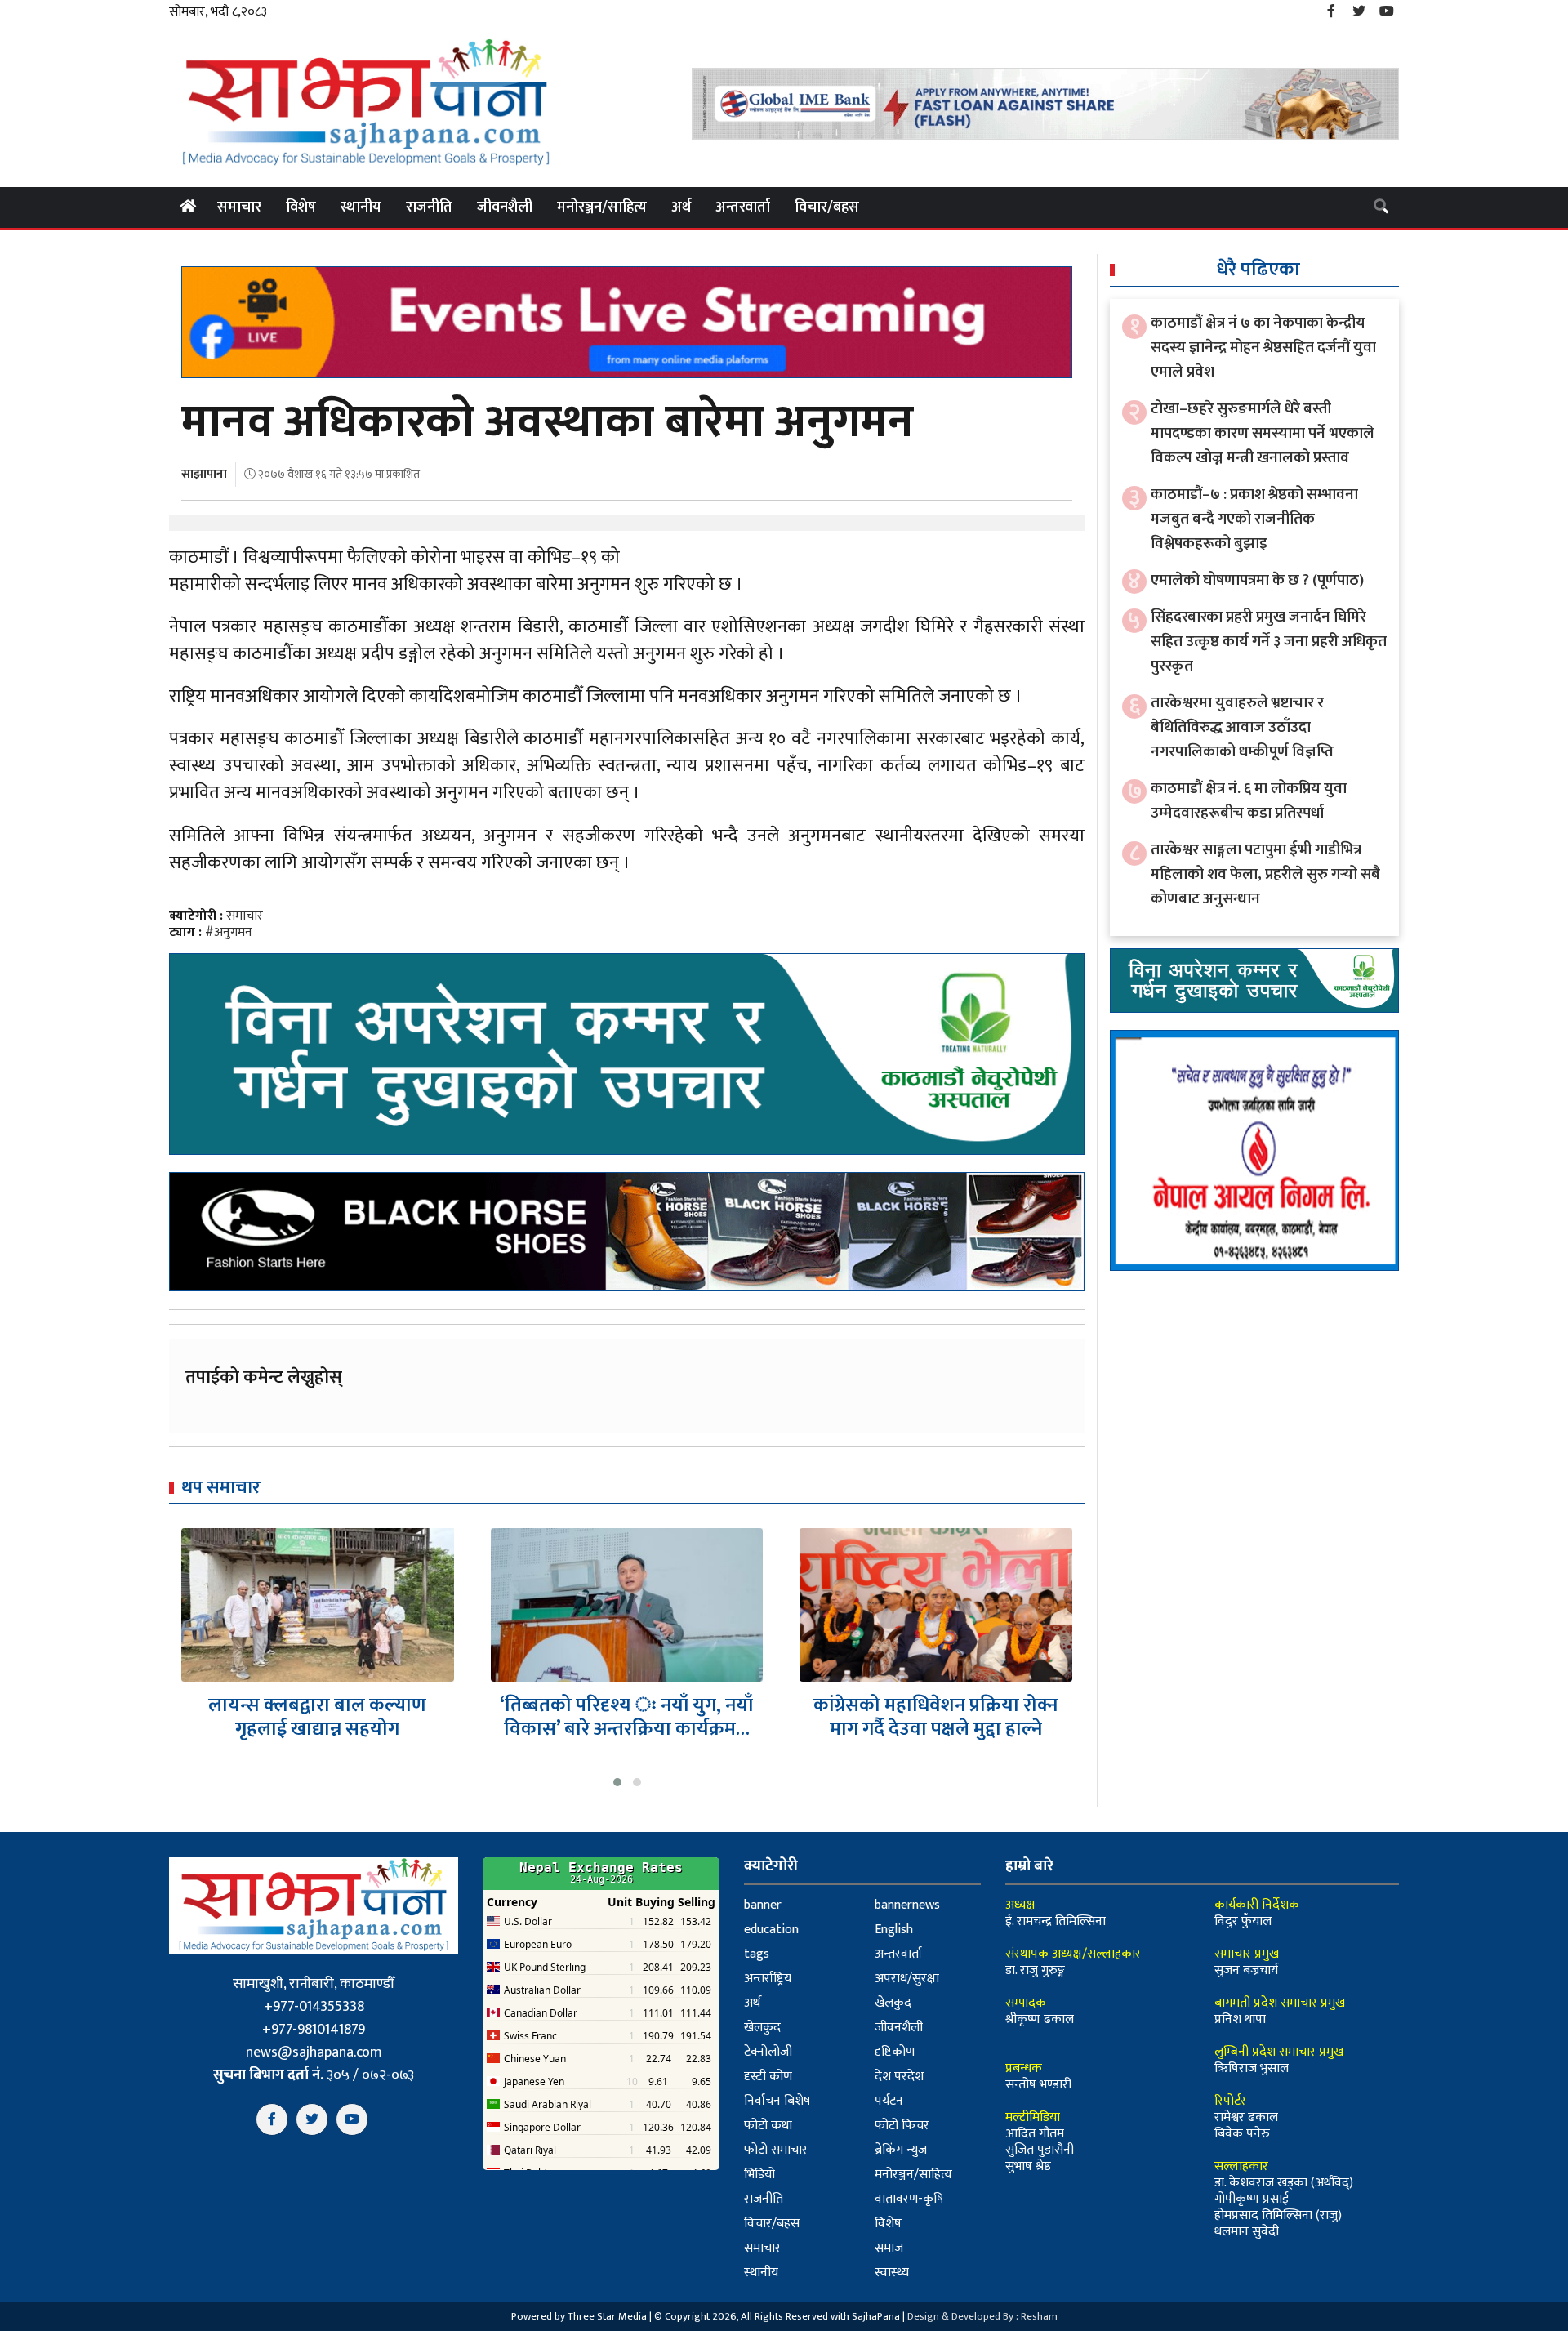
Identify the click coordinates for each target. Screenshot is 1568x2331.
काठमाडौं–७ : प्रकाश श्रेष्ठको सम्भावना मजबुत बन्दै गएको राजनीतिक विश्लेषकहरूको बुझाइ (1254, 519)
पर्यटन (889, 2101)
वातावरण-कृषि (909, 2199)
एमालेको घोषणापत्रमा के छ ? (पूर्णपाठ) (1257, 580)
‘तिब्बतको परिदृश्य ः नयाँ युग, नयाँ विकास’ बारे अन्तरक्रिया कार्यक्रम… (318, 1717)
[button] (617, 1782)
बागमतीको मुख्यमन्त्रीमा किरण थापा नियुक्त (937, 1717)
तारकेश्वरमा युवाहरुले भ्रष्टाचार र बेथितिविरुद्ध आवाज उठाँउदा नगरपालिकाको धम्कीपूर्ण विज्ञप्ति (1242, 727)
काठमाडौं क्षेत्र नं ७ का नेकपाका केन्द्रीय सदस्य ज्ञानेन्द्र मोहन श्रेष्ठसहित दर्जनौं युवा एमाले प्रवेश (1263, 348)
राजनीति (429, 207)
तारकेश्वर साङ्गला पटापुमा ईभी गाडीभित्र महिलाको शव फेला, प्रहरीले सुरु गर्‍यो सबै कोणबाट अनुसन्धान (1265, 874)
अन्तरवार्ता (743, 207)
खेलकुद (893, 2003)
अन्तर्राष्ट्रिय (768, 1979)
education (771, 1930)
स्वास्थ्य (892, 2273)
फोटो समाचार (776, 2150)
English (894, 1930)
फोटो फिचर (902, 2126)
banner (763, 1905)
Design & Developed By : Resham (982, 2316)
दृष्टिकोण (895, 2052)
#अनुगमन (229, 932)
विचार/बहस (827, 207)
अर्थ (681, 207)
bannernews (907, 1905)
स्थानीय (361, 207)
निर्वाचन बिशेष (777, 2101)
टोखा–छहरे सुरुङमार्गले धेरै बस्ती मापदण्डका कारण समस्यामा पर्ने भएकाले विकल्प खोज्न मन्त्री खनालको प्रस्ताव (1263, 433)
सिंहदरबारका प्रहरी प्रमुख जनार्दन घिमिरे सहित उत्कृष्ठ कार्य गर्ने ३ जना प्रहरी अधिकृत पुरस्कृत (1269, 642)
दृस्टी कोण (768, 2077)
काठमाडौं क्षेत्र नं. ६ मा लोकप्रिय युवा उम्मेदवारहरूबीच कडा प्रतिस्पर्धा (1249, 801)
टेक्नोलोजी (768, 2052)
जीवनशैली (505, 207)
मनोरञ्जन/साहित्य (602, 207)
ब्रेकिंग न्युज (901, 2150)
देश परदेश (899, 2077)
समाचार (239, 207)
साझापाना (204, 474)
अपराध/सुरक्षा (907, 1979)
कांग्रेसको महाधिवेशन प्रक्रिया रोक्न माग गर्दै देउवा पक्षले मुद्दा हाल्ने (627, 1717)
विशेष (301, 207)
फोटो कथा (768, 2126)
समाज (889, 2248)
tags (757, 1954)
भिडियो (759, 2175)
